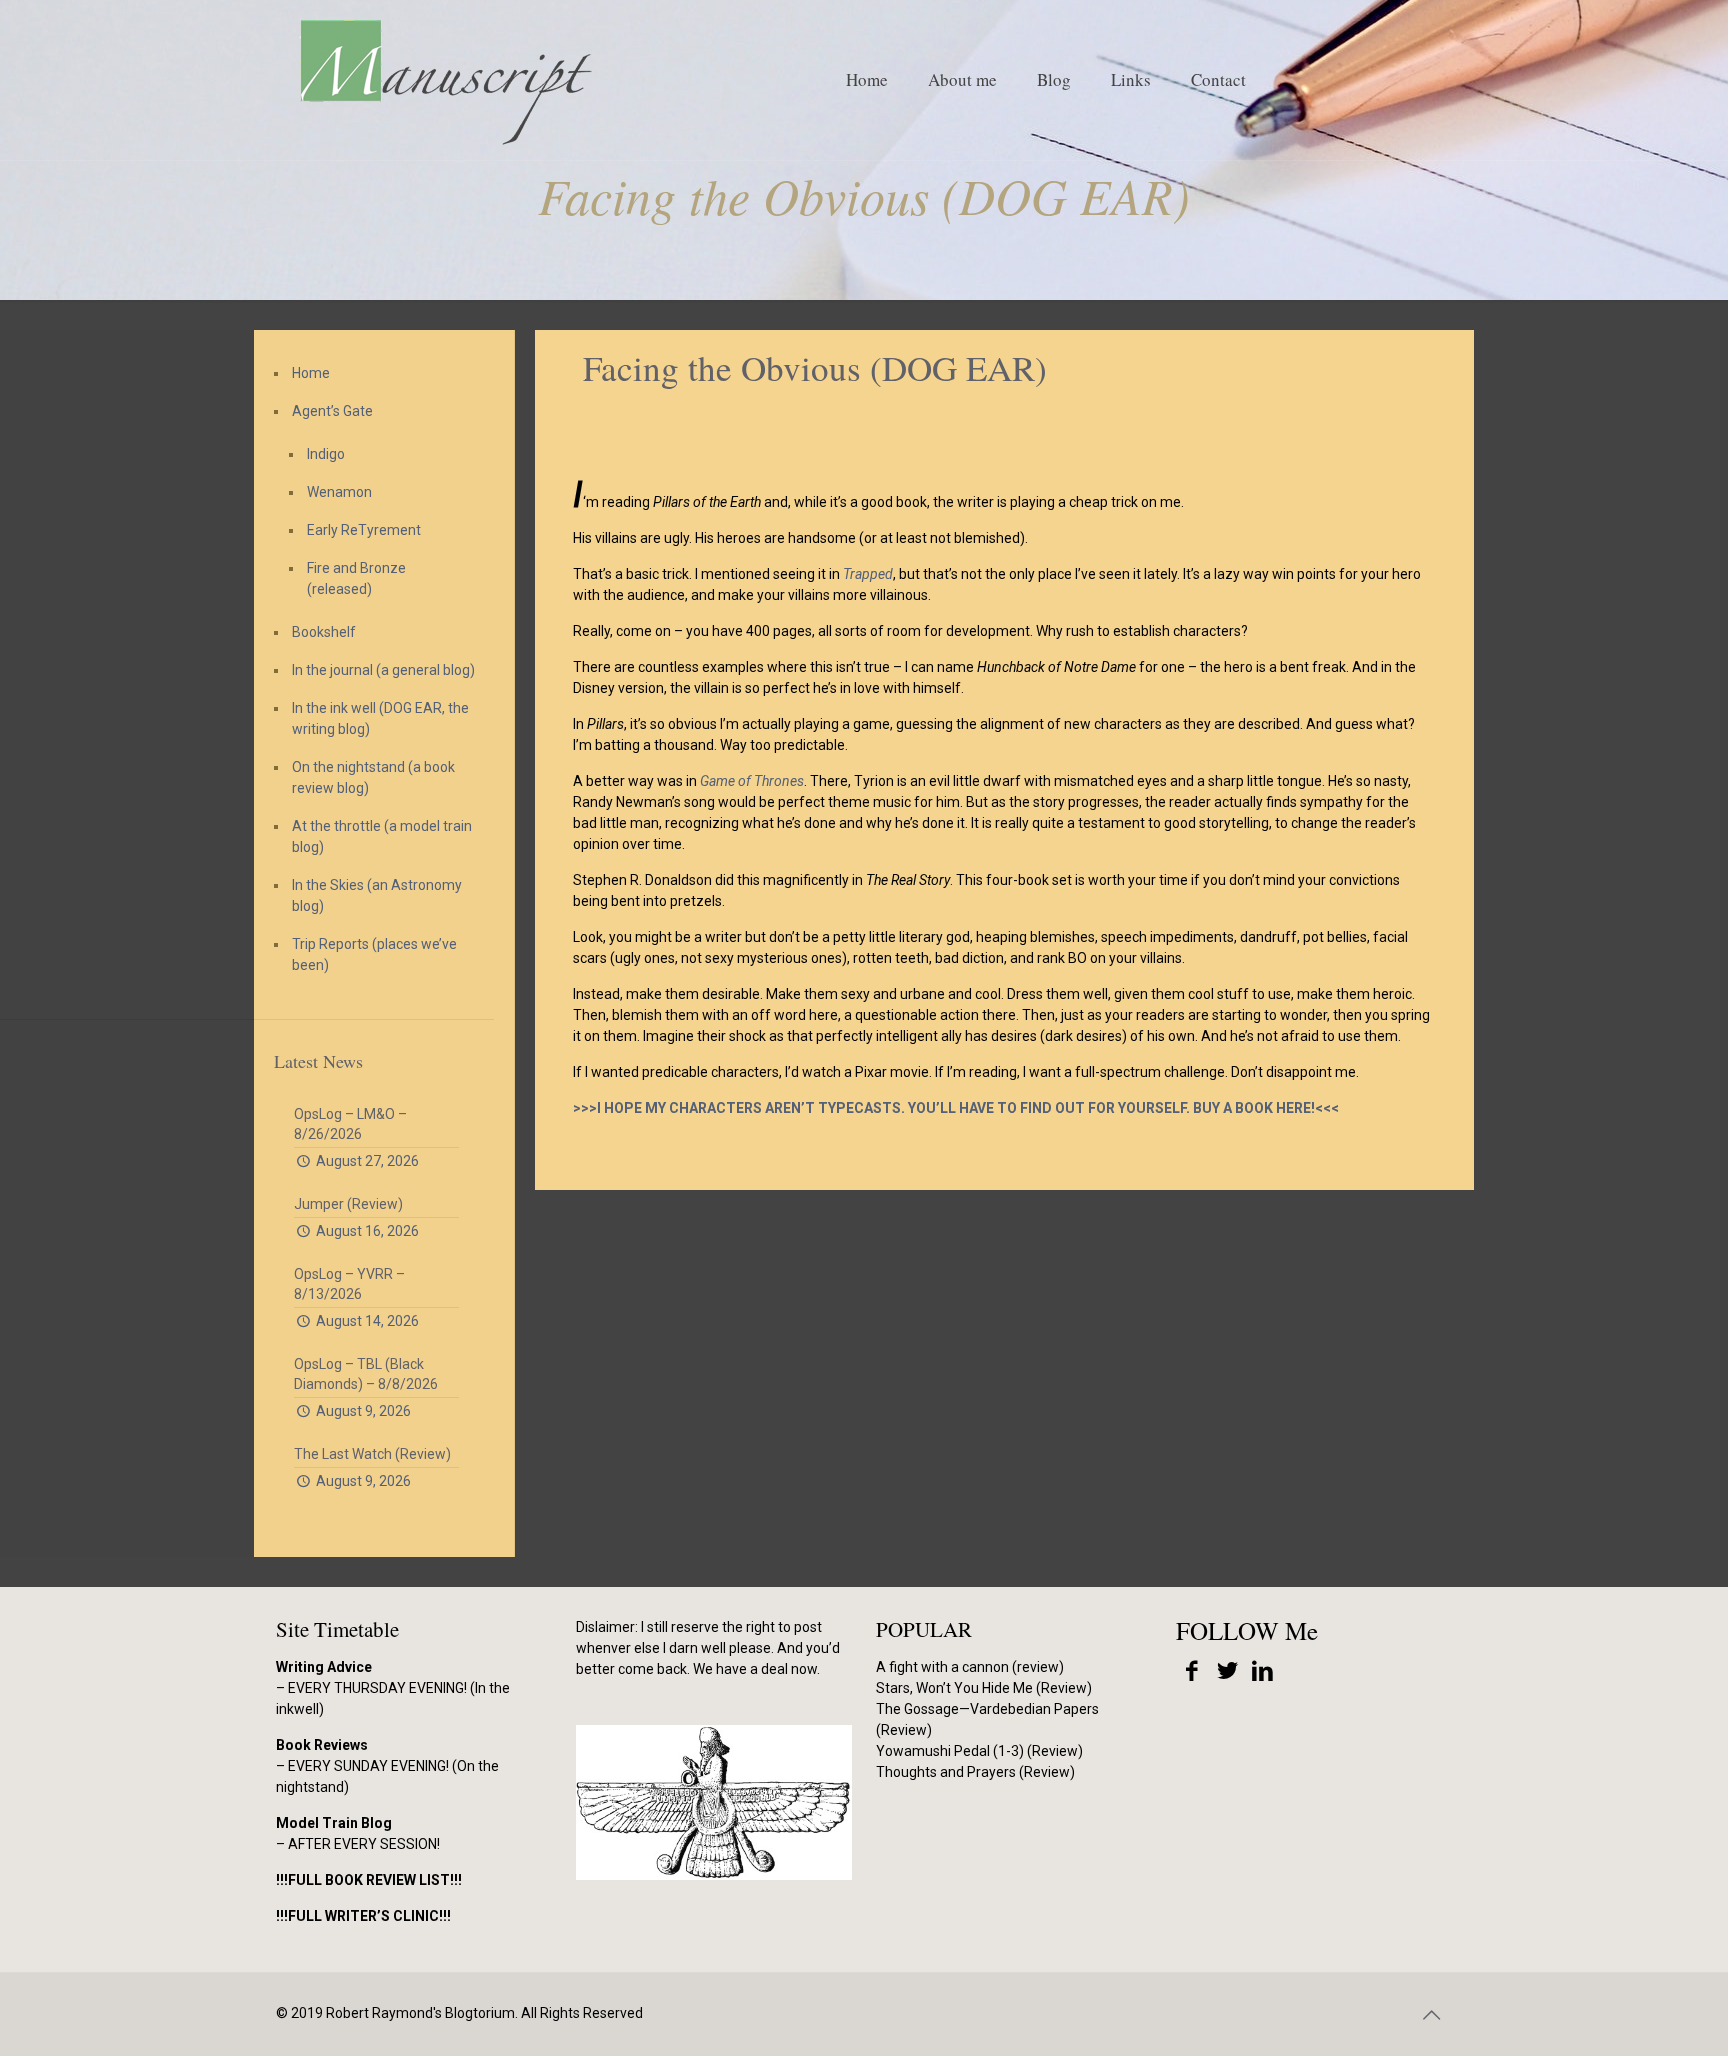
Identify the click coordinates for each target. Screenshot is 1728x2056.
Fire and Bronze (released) (356, 578)
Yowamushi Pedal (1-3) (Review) (979, 1751)
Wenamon (339, 492)
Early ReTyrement (364, 530)
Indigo (326, 454)
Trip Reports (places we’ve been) (374, 954)
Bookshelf (324, 632)
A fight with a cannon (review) (970, 1667)
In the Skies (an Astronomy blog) (377, 895)
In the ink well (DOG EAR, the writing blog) (380, 718)
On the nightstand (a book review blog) (373, 777)
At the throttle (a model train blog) (382, 836)
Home (311, 373)
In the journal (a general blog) (383, 670)
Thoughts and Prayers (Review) (975, 1772)
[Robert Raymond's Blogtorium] (445, 80)
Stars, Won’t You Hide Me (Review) (984, 1688)
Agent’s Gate (332, 411)
